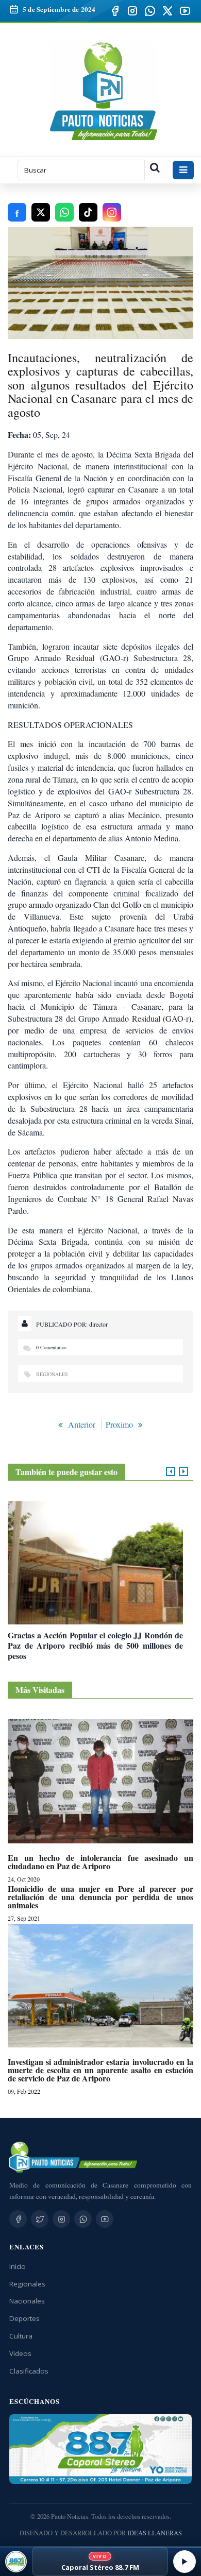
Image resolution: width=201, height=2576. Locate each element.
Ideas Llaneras (155, 2533)
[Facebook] (115, 11)
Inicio (18, 2266)
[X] (167, 11)
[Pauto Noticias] (104, 91)
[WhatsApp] (150, 11)
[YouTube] (185, 11)
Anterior (82, 1424)
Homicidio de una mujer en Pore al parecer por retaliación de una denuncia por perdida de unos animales (100, 1897)
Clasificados (29, 2371)
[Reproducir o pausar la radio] (185, 2562)
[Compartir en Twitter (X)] (41, 212)
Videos (20, 2353)
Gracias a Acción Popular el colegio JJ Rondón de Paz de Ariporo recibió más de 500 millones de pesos (95, 1645)
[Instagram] (132, 11)
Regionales (52, 1374)
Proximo (119, 1424)
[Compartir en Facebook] (17, 212)
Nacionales (27, 2301)
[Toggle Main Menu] (183, 170)
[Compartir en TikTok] (88, 212)
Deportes (24, 2318)
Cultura (21, 2336)
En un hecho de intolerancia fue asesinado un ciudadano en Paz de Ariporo (100, 1862)
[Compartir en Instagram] (112, 212)
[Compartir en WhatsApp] (64, 212)
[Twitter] (40, 2219)
